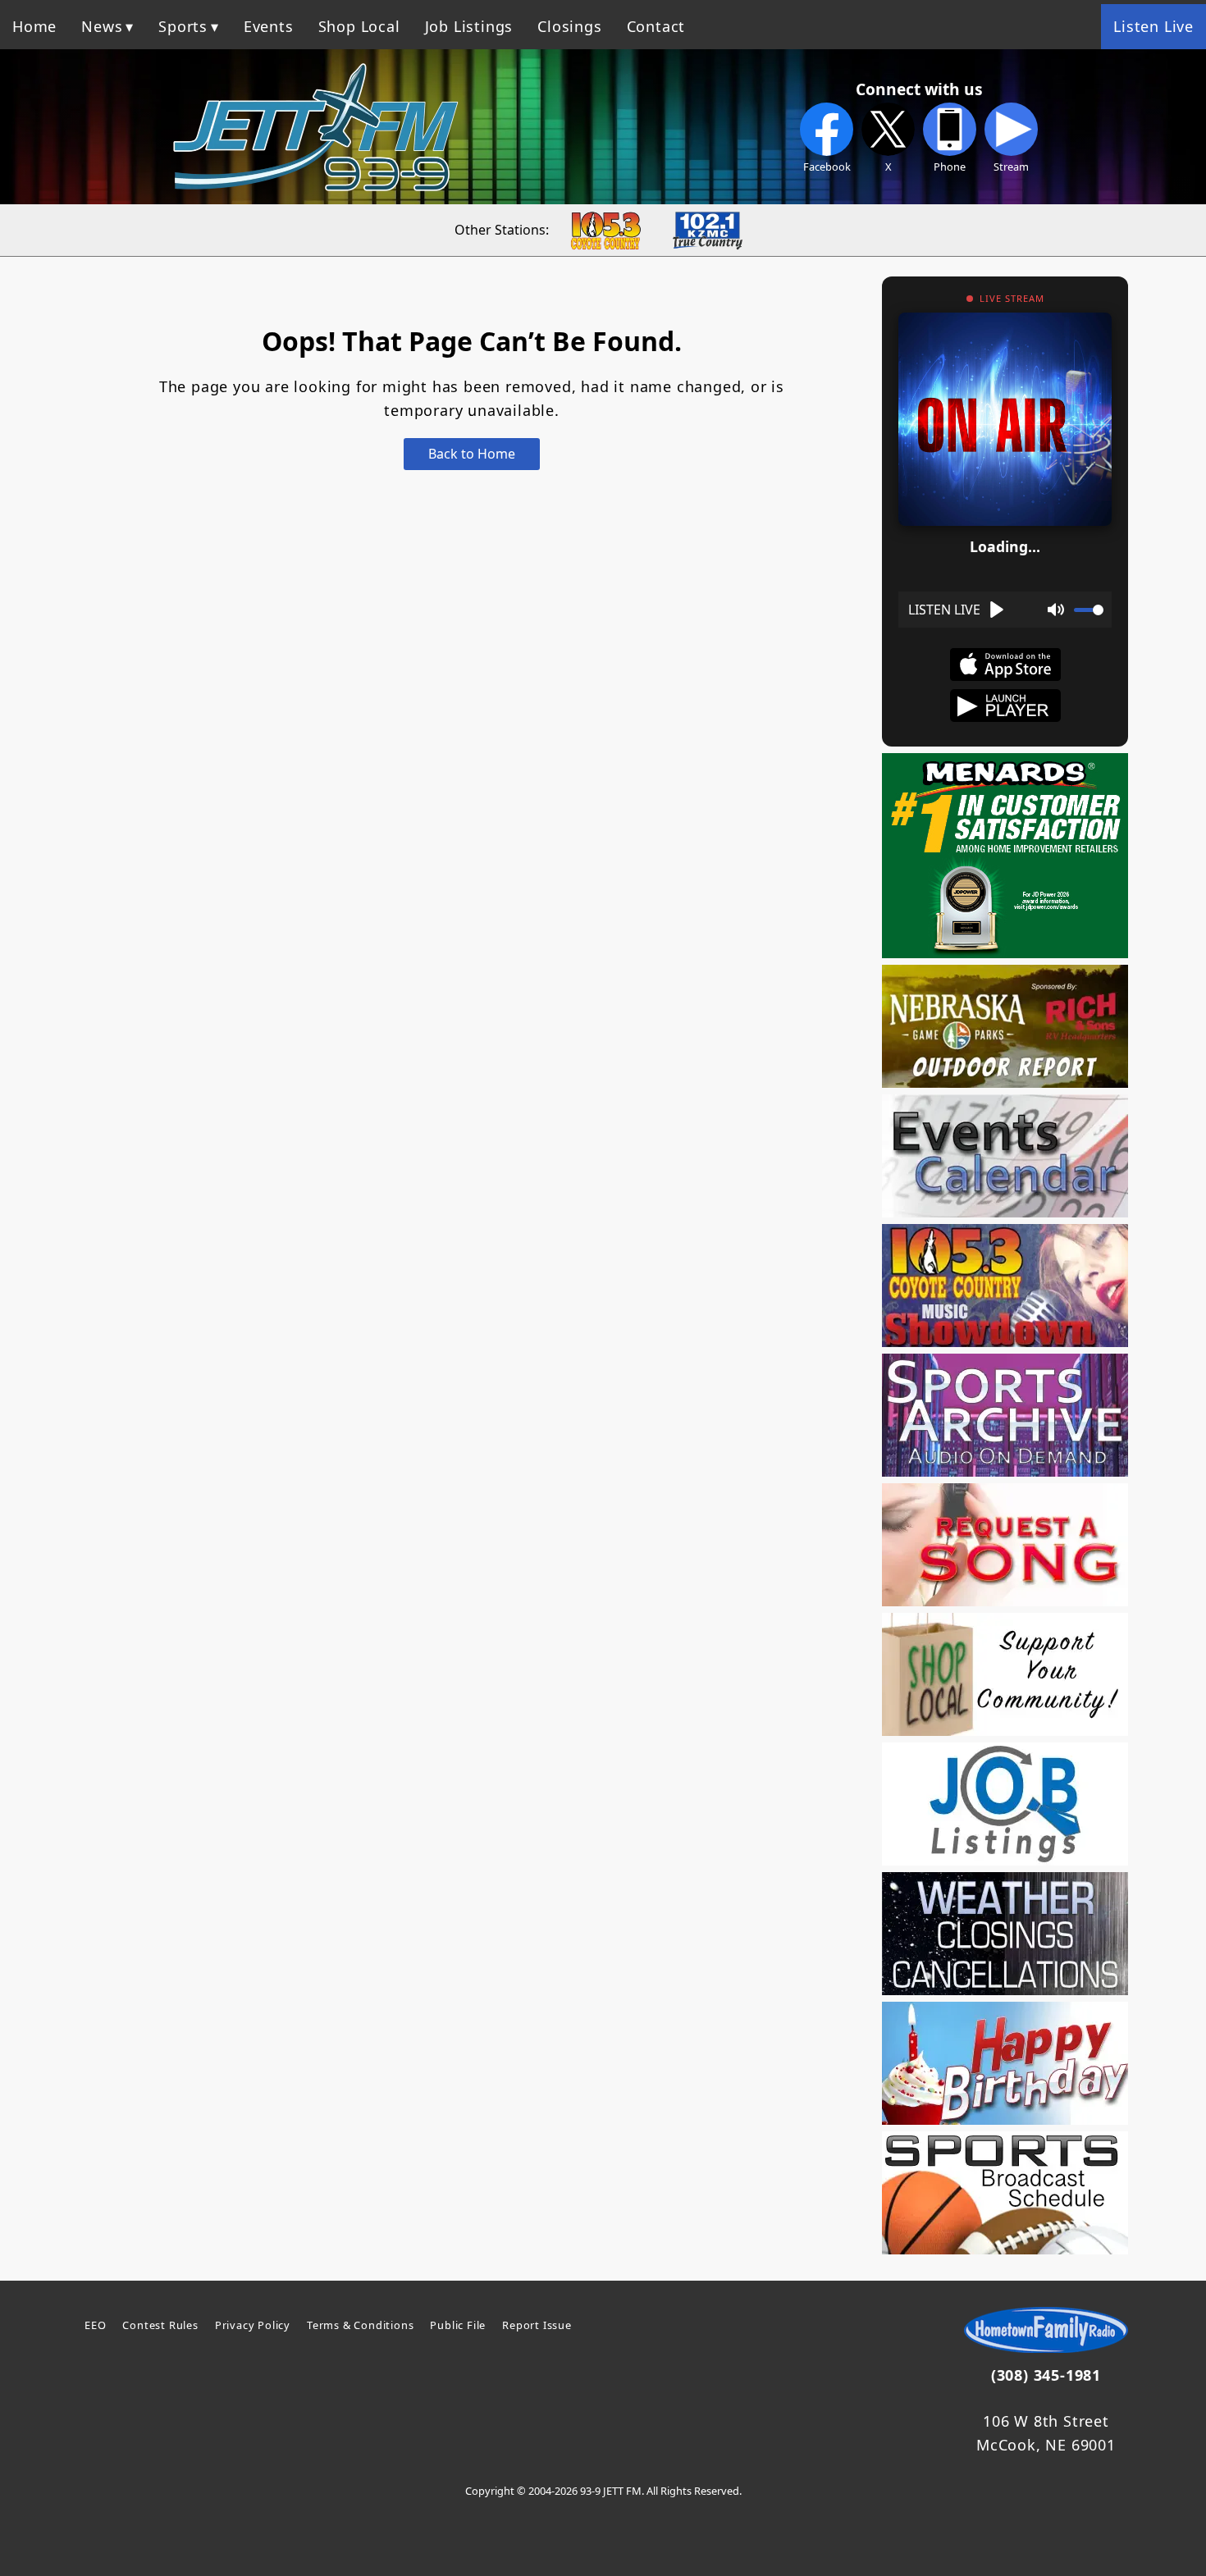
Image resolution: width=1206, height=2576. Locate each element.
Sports (183, 26)
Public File (458, 2325)
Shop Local (359, 26)
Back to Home (472, 454)
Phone (950, 167)
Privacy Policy (253, 2325)
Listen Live (1153, 26)
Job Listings (469, 26)
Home (34, 26)
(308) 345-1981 (1046, 2375)
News (102, 26)
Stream (1011, 167)
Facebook (827, 167)
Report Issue (537, 2325)
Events (269, 26)
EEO (95, 2325)
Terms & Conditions (360, 2325)
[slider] (1089, 610)
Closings (569, 26)
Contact (656, 26)
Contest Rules (160, 2325)
